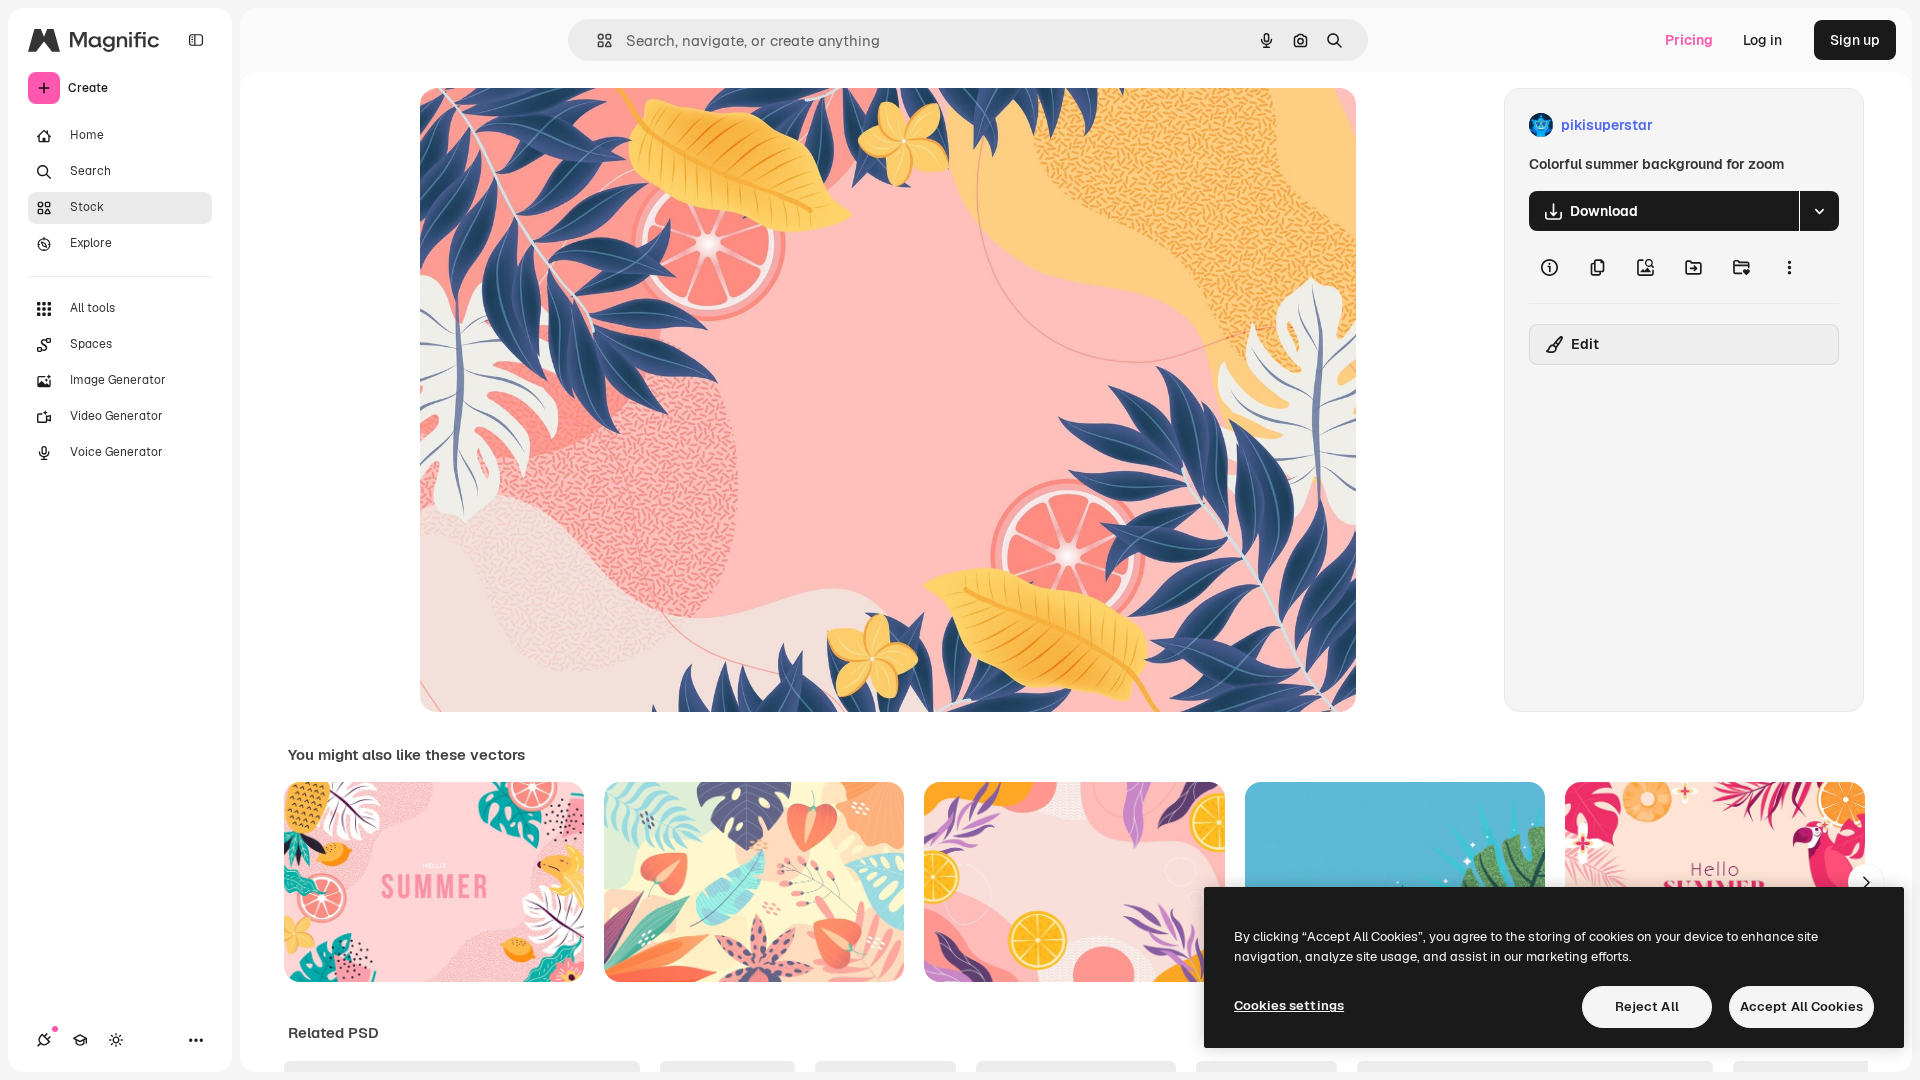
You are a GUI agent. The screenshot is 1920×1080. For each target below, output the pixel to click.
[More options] (1789, 267)
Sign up (1855, 40)
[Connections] (44, 1040)
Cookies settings (1289, 1005)
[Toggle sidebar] (196, 40)
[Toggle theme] (116, 1040)
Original (548, 125)
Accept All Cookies (1801, 1006)
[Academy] (80, 1040)
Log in (1762, 40)
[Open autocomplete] (596, 40)
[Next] (1866, 882)
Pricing (1689, 40)
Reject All (1647, 1006)
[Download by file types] (1819, 211)
